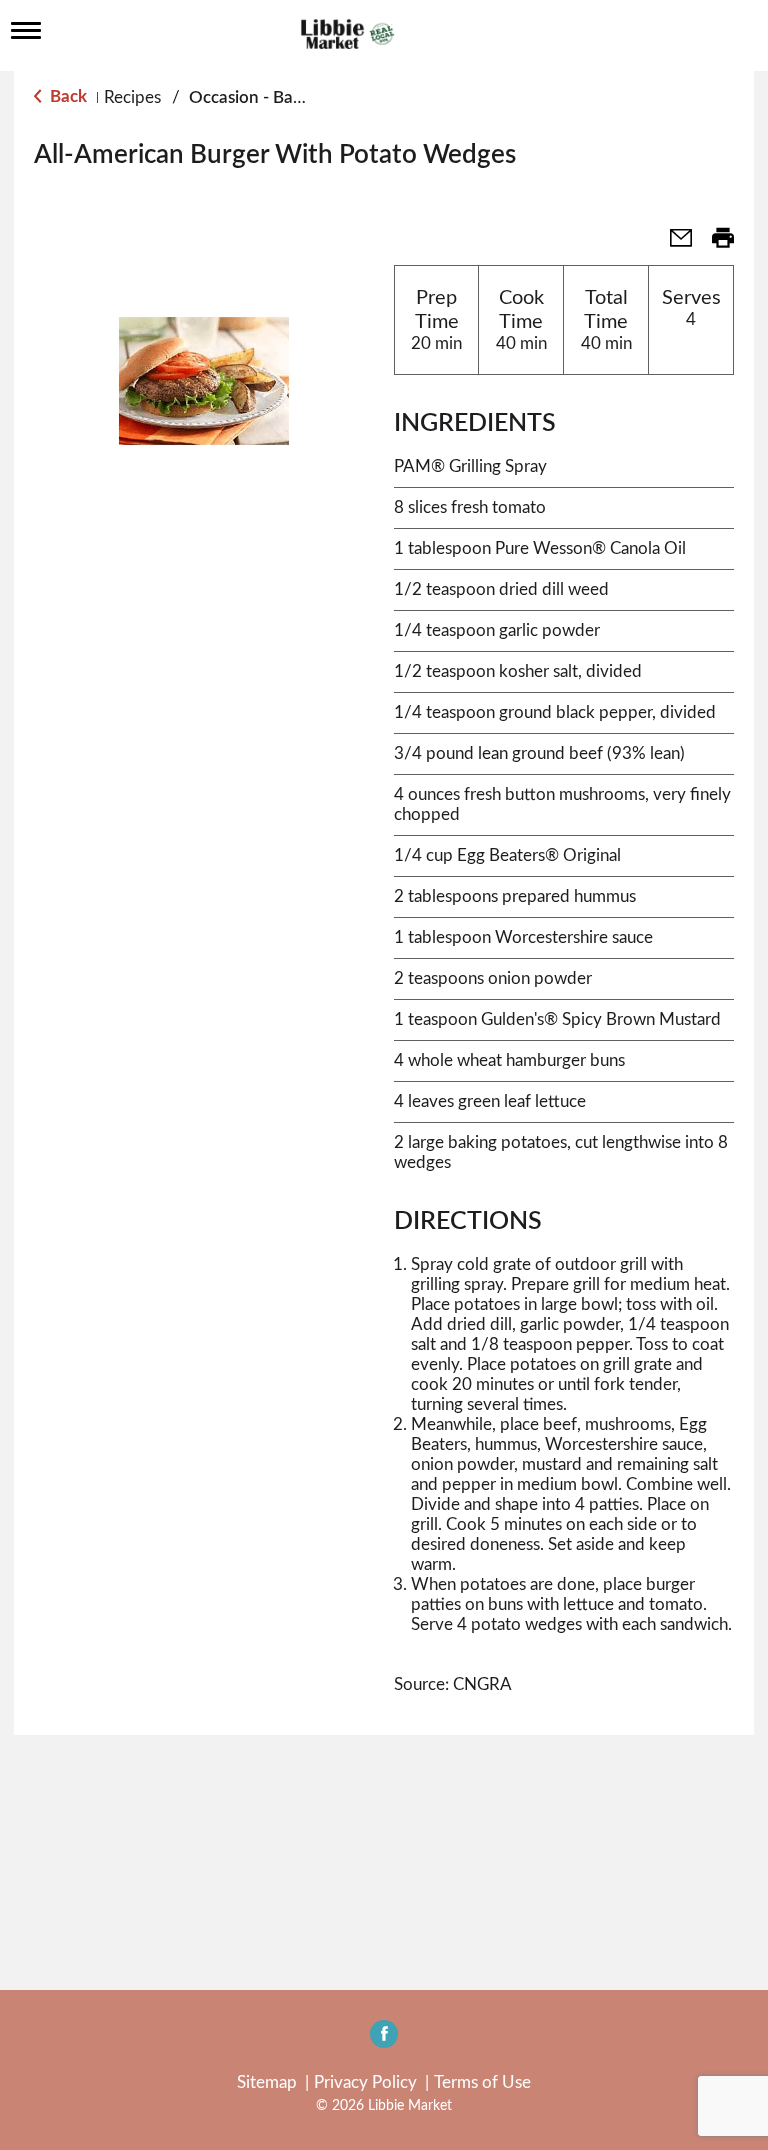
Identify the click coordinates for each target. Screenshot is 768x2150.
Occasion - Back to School (287, 97)
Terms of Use (482, 2082)
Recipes (132, 97)
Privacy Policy (365, 2082)
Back (66, 96)
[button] (673, 244)
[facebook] (384, 2040)
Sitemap (267, 2082)
